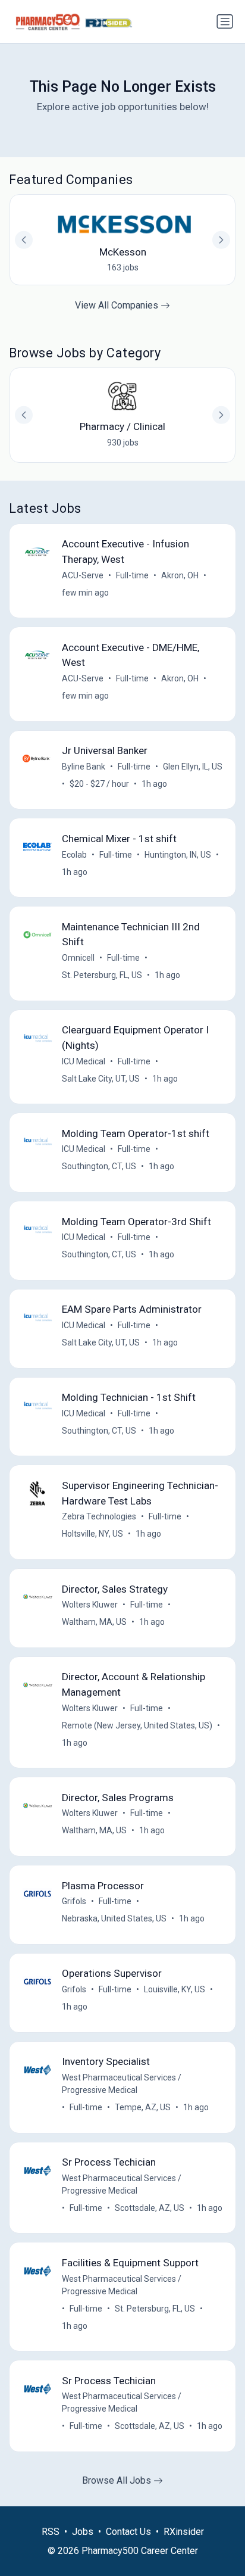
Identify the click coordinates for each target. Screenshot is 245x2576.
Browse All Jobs (118, 2480)
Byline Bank (84, 767)
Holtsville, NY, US (92, 1534)
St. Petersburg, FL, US (102, 975)
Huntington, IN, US (178, 855)
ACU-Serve (83, 575)
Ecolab (74, 855)
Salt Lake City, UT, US (101, 1079)
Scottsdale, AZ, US (150, 2208)
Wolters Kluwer (90, 1605)
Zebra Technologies (99, 1516)
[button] (221, 415)
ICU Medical (84, 1061)
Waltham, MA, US (94, 1622)
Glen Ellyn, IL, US (193, 767)
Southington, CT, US (99, 1166)
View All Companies (118, 305)
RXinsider (184, 2532)
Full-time (132, 575)
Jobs (83, 2532)
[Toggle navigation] (225, 21)
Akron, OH (180, 575)
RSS (51, 2532)
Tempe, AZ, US (143, 2107)
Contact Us (128, 2532)
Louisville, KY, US (175, 1989)
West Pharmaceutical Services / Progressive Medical (122, 2084)
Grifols (74, 1901)
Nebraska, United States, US (114, 1918)
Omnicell (78, 958)
